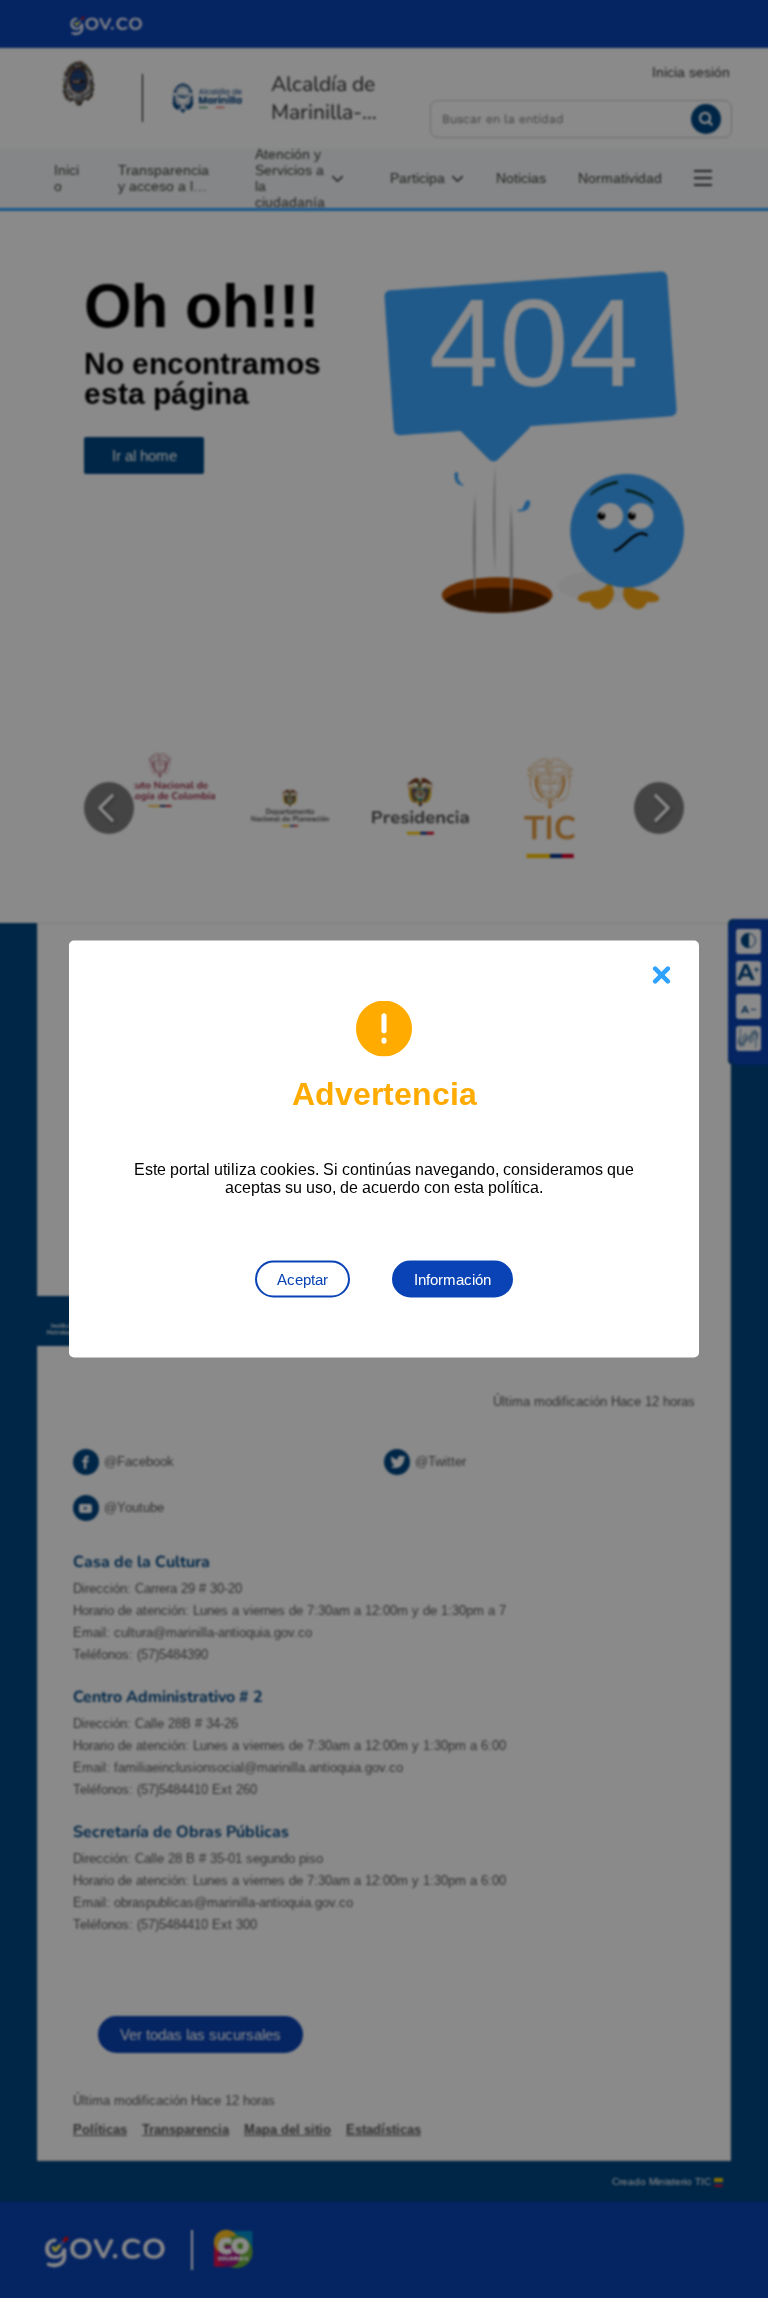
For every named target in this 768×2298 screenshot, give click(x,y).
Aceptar (302, 1279)
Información (452, 1279)
